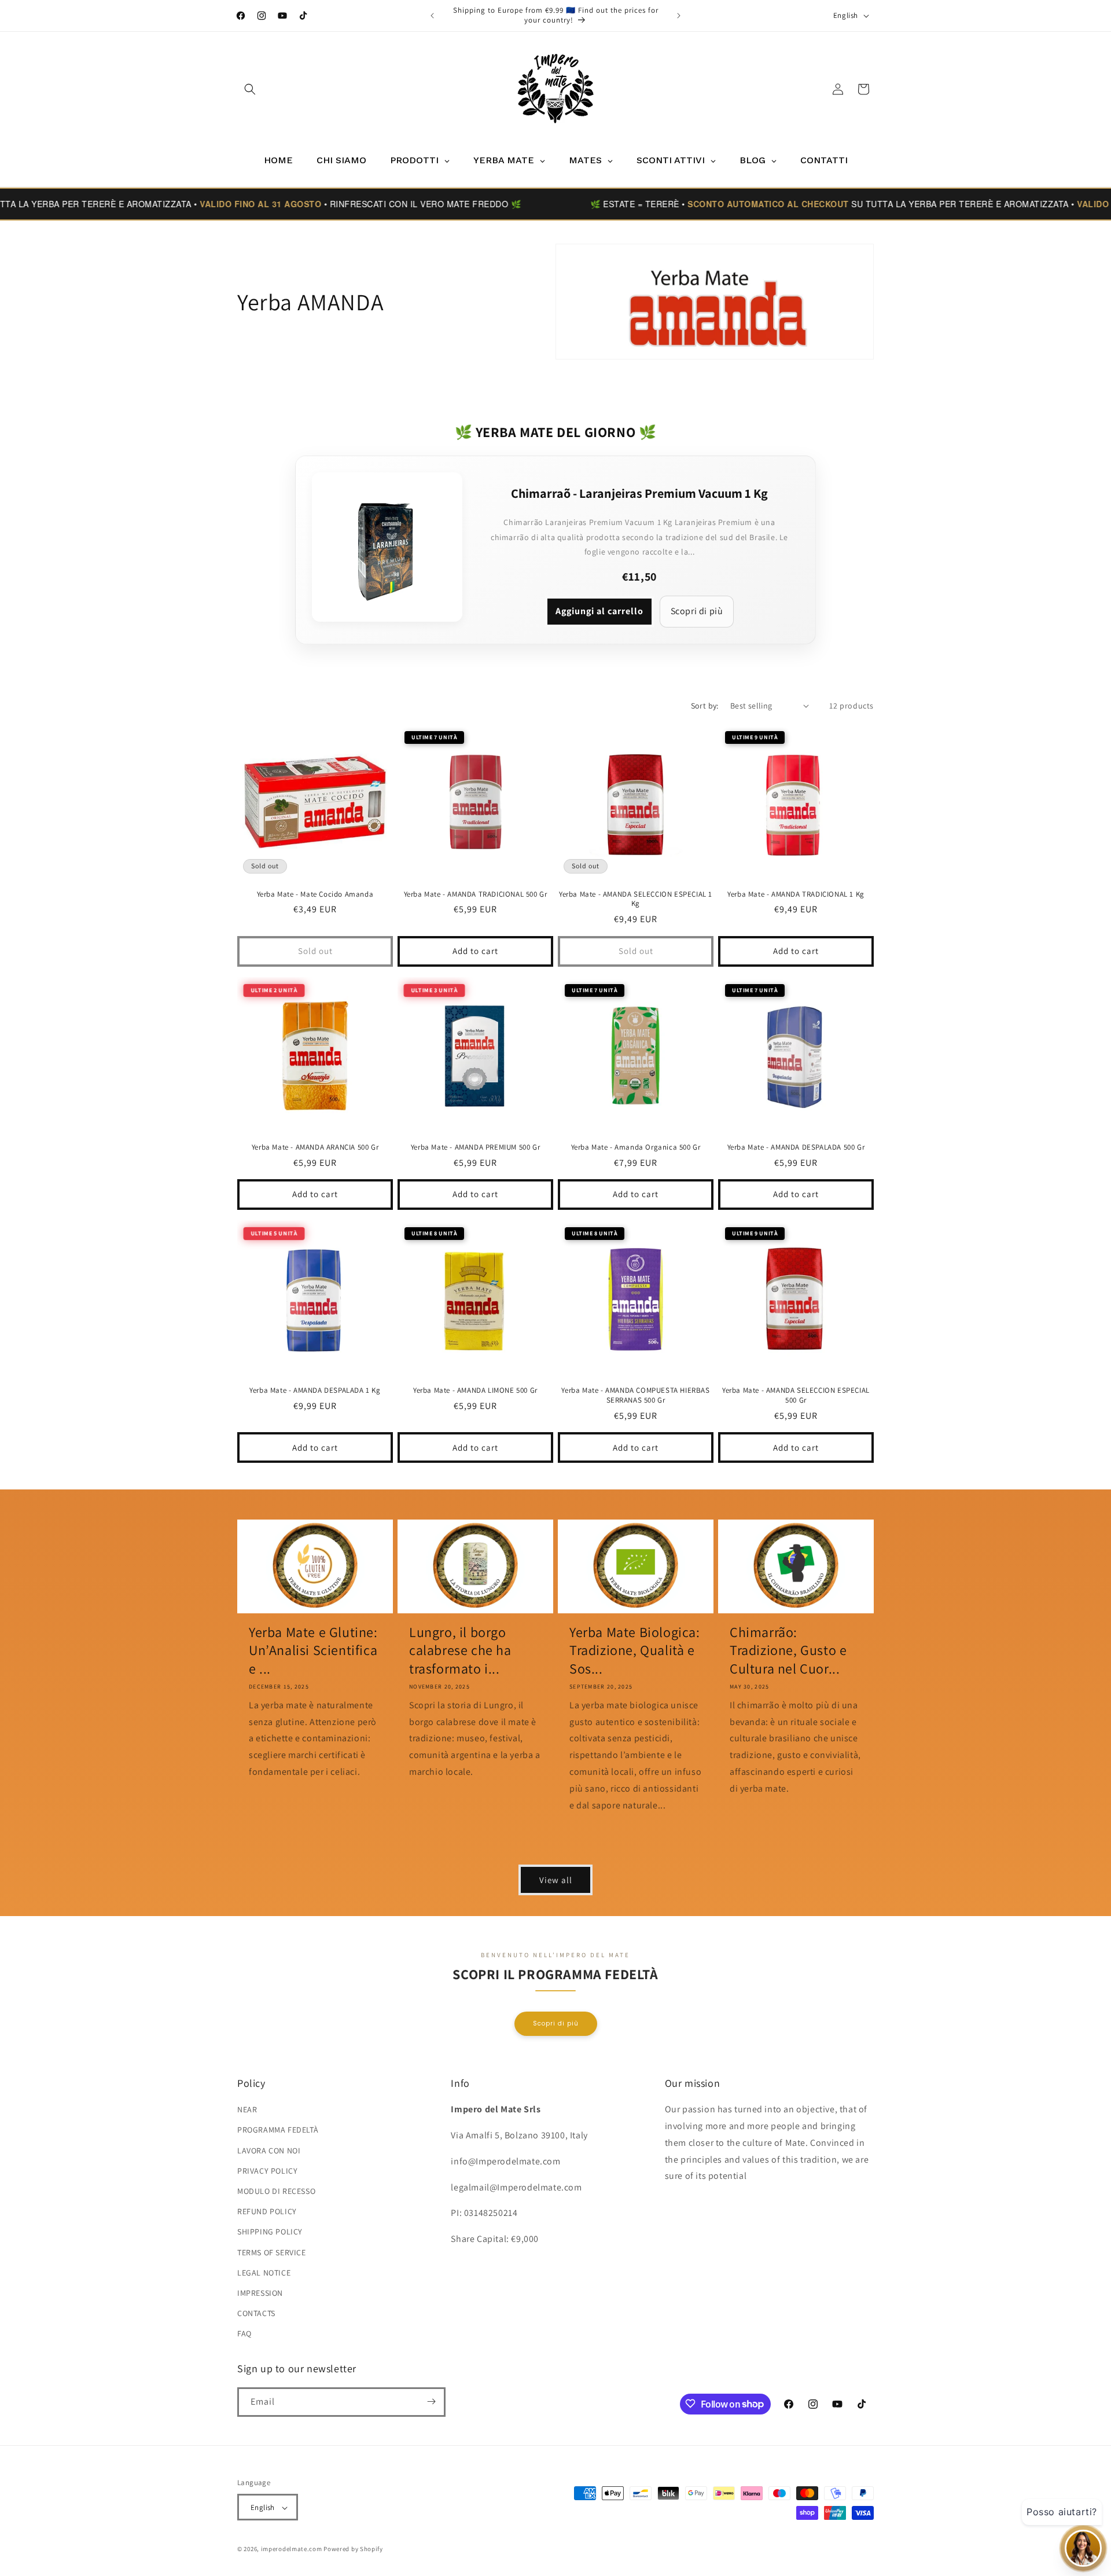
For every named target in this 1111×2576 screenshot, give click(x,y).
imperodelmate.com (292, 2549)
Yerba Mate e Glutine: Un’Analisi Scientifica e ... (313, 1650)
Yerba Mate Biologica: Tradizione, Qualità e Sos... (635, 1650)
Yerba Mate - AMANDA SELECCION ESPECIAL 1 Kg (636, 899)
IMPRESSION (260, 2293)
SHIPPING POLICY (270, 2232)
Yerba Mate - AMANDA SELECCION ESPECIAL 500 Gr (796, 1395)
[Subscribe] (431, 2401)
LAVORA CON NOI (269, 2151)
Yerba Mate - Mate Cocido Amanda (315, 894)
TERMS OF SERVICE (272, 2252)
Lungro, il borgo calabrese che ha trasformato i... (460, 1650)
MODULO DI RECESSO (276, 2191)
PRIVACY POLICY (267, 2171)
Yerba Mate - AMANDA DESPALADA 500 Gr (796, 1147)
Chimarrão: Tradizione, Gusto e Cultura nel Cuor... (788, 1650)
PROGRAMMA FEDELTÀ (278, 2130)
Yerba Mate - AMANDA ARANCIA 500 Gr (315, 1147)
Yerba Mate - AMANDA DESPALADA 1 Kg (315, 1390)
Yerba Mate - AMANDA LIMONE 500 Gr (475, 1390)
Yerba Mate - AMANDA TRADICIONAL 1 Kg (796, 894)
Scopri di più (697, 611)
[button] (250, 89)
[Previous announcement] (432, 16)
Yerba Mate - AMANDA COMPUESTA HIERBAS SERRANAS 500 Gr (635, 1395)
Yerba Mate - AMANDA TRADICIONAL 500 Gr (476, 894)
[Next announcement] (679, 16)
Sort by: (705, 706)
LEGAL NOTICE (264, 2273)
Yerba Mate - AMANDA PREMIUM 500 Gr (475, 1147)
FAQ (244, 2334)
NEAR (247, 2109)
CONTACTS (256, 2313)
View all (556, 1879)
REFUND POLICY (267, 2211)
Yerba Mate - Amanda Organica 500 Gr (636, 1147)
